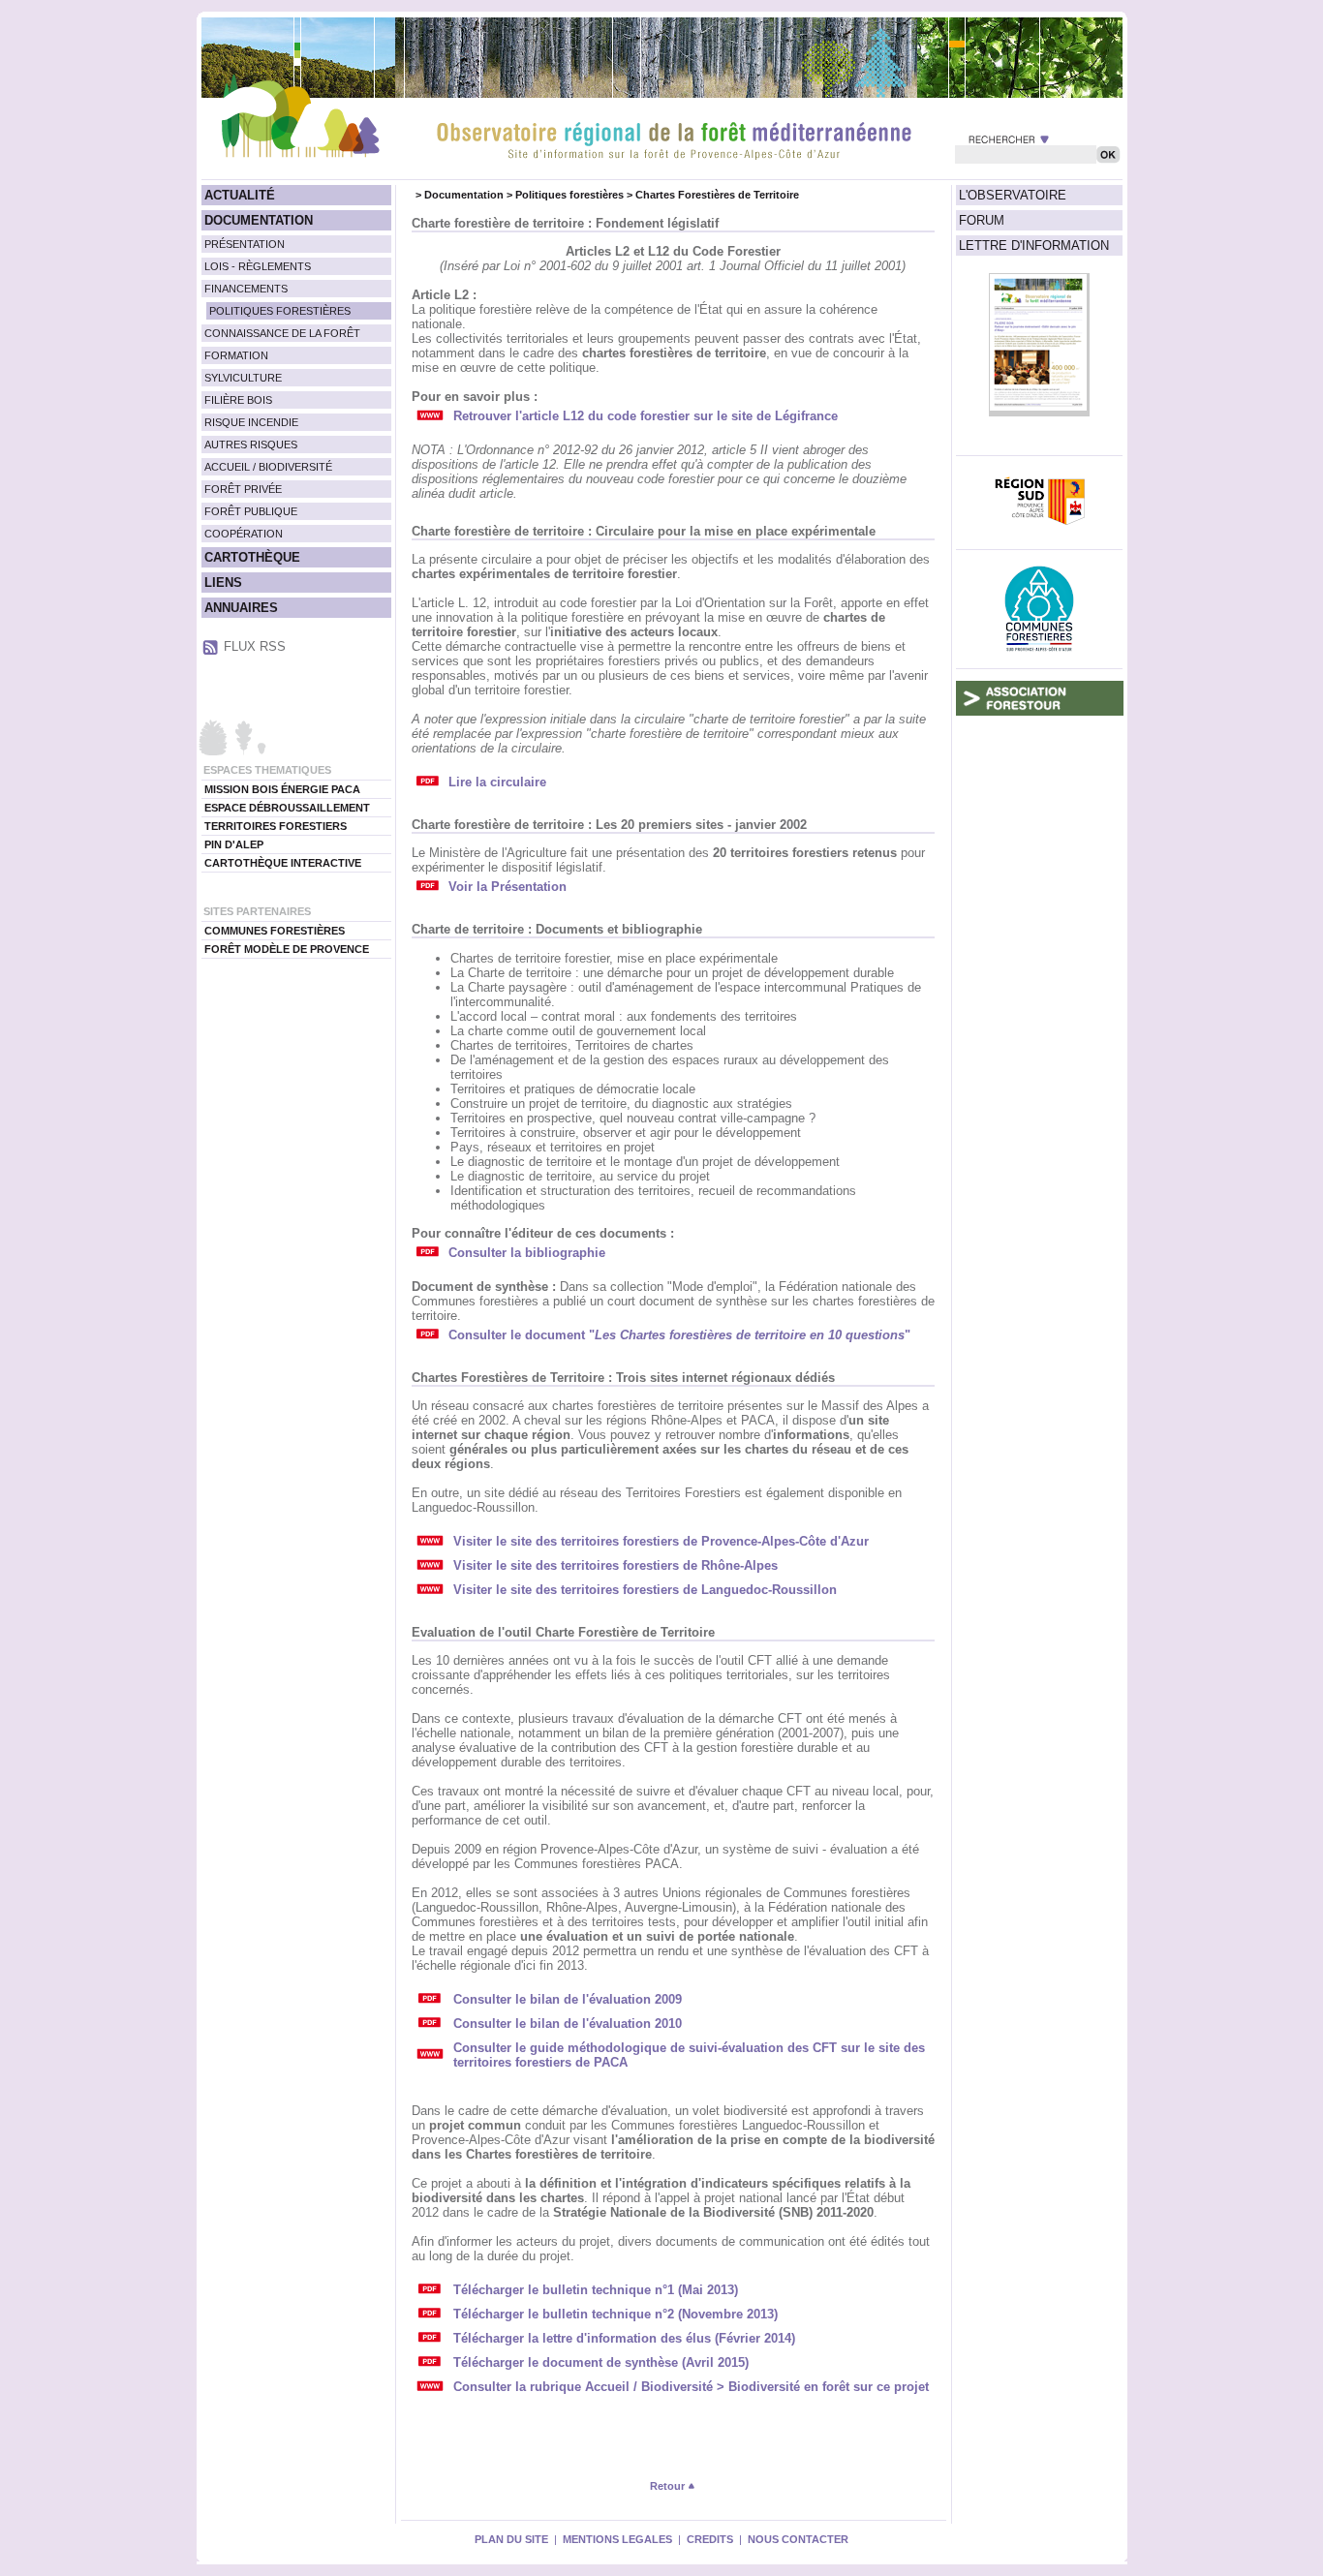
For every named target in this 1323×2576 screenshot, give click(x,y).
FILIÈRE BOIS (238, 400)
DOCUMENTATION (259, 220)
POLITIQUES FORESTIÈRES (280, 311)
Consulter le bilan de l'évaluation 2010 (568, 2024)
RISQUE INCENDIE (251, 422)
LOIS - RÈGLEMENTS (258, 266)
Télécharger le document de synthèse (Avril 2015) (601, 2362)
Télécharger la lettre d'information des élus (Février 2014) (624, 2338)
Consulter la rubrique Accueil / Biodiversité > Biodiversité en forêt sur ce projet (691, 2387)
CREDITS (710, 2539)
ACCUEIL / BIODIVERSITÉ (268, 467)
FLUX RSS (255, 646)
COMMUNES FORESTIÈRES (275, 931)
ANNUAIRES (241, 608)
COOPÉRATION (244, 534)
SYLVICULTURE (243, 378)
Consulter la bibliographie (527, 1253)
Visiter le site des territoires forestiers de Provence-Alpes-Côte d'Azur (661, 1541)
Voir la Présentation (508, 887)
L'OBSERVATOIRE (1013, 195)
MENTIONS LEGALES (617, 2539)
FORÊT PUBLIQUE (251, 511)
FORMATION (236, 355)
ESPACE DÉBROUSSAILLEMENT (287, 808)
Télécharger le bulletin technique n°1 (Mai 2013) (596, 2290)
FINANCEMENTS (246, 289)
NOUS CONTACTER (798, 2539)
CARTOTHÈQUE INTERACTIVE (283, 863)
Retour (669, 2486)
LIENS (223, 583)
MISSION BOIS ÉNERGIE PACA (282, 789)
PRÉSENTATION (245, 244)
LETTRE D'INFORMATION (1034, 245)
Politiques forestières (569, 195)
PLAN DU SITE (511, 2539)
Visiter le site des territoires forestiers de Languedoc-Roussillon (645, 1590)
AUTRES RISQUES (251, 445)
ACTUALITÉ (240, 195)
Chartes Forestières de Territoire (717, 195)
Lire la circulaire (497, 782)
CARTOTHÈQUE (252, 557)
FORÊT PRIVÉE (243, 489)
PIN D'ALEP (234, 844)
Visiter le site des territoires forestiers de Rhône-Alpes (615, 1565)
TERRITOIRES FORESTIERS (276, 826)
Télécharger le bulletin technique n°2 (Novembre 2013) (615, 2314)
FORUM (982, 220)
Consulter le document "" (679, 1335)
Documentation (464, 195)
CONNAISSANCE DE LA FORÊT (282, 333)
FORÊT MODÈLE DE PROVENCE (287, 949)
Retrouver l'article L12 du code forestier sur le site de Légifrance (646, 416)
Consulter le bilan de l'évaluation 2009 (568, 1999)
